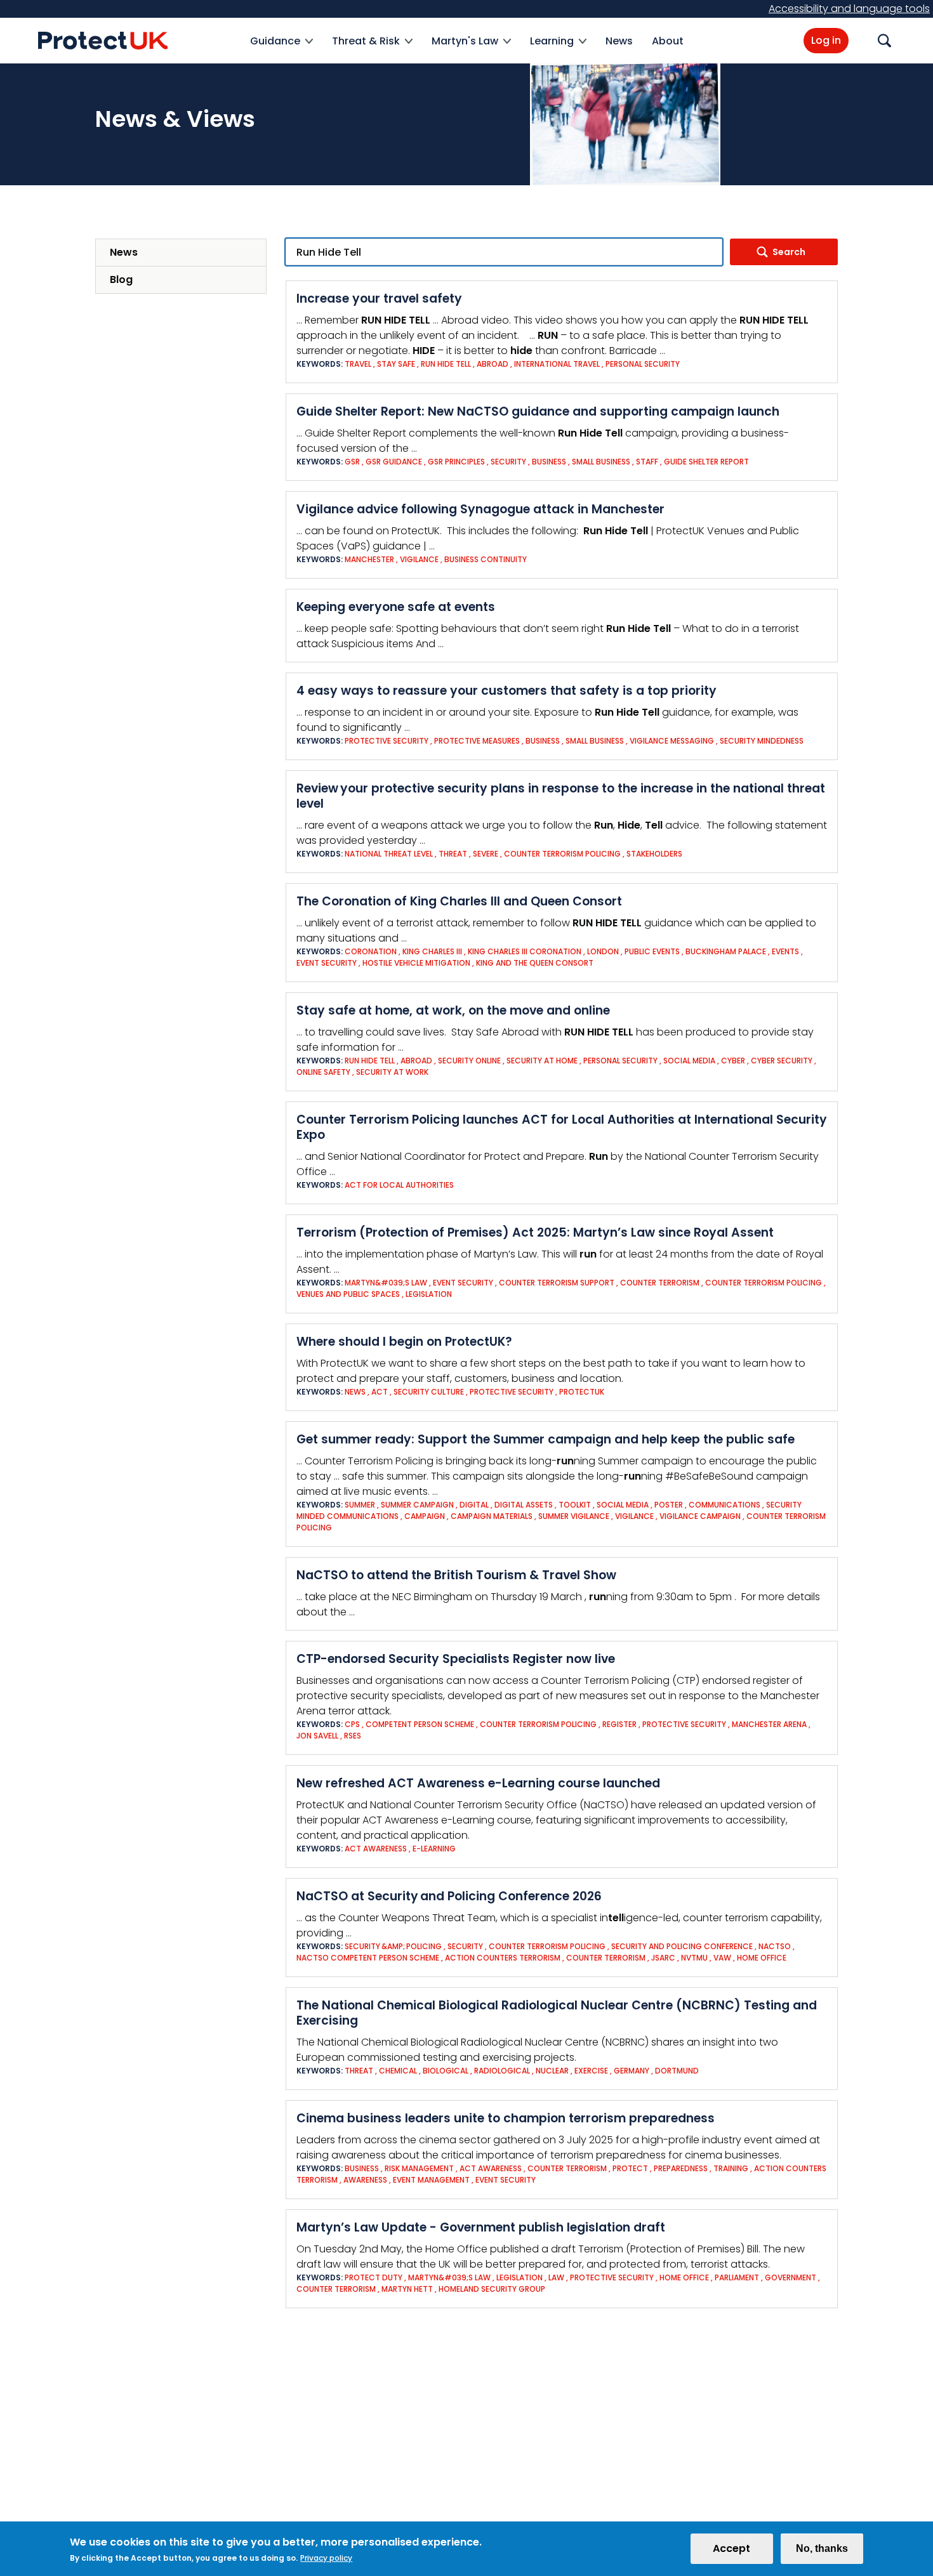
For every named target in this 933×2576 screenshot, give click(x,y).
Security (508, 462)
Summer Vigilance (574, 1516)
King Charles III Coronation (525, 951)
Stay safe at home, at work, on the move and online (453, 1010)
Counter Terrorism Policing (562, 854)
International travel (557, 364)
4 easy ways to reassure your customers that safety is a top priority (506, 691)
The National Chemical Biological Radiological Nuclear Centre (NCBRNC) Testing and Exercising (557, 2013)
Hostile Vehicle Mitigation (416, 963)
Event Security (327, 963)
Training (731, 2168)
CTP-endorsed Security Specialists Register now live (456, 1659)
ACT (380, 1392)
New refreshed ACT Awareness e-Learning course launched (478, 1783)
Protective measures (477, 741)
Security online (469, 1061)
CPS (352, 1724)
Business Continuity (486, 559)
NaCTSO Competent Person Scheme (368, 1958)
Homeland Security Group (492, 2289)
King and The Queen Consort (535, 963)
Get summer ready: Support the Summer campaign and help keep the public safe (546, 1439)
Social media (689, 1061)
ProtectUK (582, 1392)
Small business (601, 462)
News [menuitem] (619, 41)
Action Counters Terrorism (503, 1958)
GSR (352, 462)
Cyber (733, 1061)
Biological (446, 2071)
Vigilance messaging (673, 741)
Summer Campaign (417, 1505)
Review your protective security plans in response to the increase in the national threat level (561, 796)
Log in (826, 40)
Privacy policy (326, 2558)
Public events (652, 951)
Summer (360, 1505)
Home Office (762, 1958)
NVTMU (694, 1958)
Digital (474, 1505)
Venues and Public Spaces (348, 1294)
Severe (486, 854)
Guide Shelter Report (706, 462)
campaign (425, 1516)
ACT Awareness (376, 1849)
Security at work (392, 1072)
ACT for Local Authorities (399, 1185)
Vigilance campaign (700, 1516)
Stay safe (396, 364)
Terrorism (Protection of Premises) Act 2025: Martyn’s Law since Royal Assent (535, 1232)
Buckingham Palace (727, 951)
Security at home (542, 1061)
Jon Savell (317, 1736)
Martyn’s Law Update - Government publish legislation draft (481, 2227)
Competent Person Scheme (420, 1724)
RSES (353, 1736)
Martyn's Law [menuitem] (465, 49)
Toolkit (575, 1505)
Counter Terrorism (660, 1283)
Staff (647, 462)
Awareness (365, 2180)
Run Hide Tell (446, 364)
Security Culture (429, 1392)
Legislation (429, 1294)
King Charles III (432, 951)
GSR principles (456, 462)
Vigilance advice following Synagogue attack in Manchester (480, 509)
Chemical (398, 2071)
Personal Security (643, 364)
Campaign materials (492, 1516)
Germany (632, 2071)
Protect (630, 2168)
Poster (669, 1505)
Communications (725, 1505)
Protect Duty (374, 2277)
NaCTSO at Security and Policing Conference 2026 (449, 1896)
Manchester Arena (770, 1724)
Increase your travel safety (379, 299)
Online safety (323, 1072)
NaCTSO (775, 1946)
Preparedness (682, 2168)
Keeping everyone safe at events (396, 607)
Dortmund (677, 2071)
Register (620, 1724)
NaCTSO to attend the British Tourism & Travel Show (456, 1575)
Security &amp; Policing (393, 1946)
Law (556, 2277)
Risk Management (419, 2168)
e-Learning (434, 1849)
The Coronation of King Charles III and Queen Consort (459, 901)
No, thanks (822, 2548)
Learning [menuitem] (552, 49)
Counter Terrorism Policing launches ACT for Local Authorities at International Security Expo (562, 1127)
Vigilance (419, 559)
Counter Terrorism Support (557, 1283)
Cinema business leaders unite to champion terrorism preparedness (506, 2118)
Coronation (371, 951)
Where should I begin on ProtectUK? (404, 1342)
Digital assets (524, 1505)
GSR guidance (394, 462)
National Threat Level (389, 854)
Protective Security (387, 741)
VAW (722, 1958)
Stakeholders (654, 854)
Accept (731, 2548)
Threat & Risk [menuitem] (366, 49)
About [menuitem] (668, 41)
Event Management (431, 2180)
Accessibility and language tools (849, 9)
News (124, 252)
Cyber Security (782, 1061)
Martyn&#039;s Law (386, 1283)
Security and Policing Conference (682, 1946)
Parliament (737, 2277)
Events (785, 951)
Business (549, 462)
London (603, 951)
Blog (121, 279)
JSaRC (663, 1958)
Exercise (591, 2071)
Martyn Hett (407, 2289)
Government (791, 2277)
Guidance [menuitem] (275, 49)
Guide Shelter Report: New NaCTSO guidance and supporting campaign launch (538, 411)
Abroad (493, 364)
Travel (358, 364)
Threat (453, 854)
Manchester (369, 559)
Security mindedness (762, 741)
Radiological (502, 2071)
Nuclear (552, 2071)
